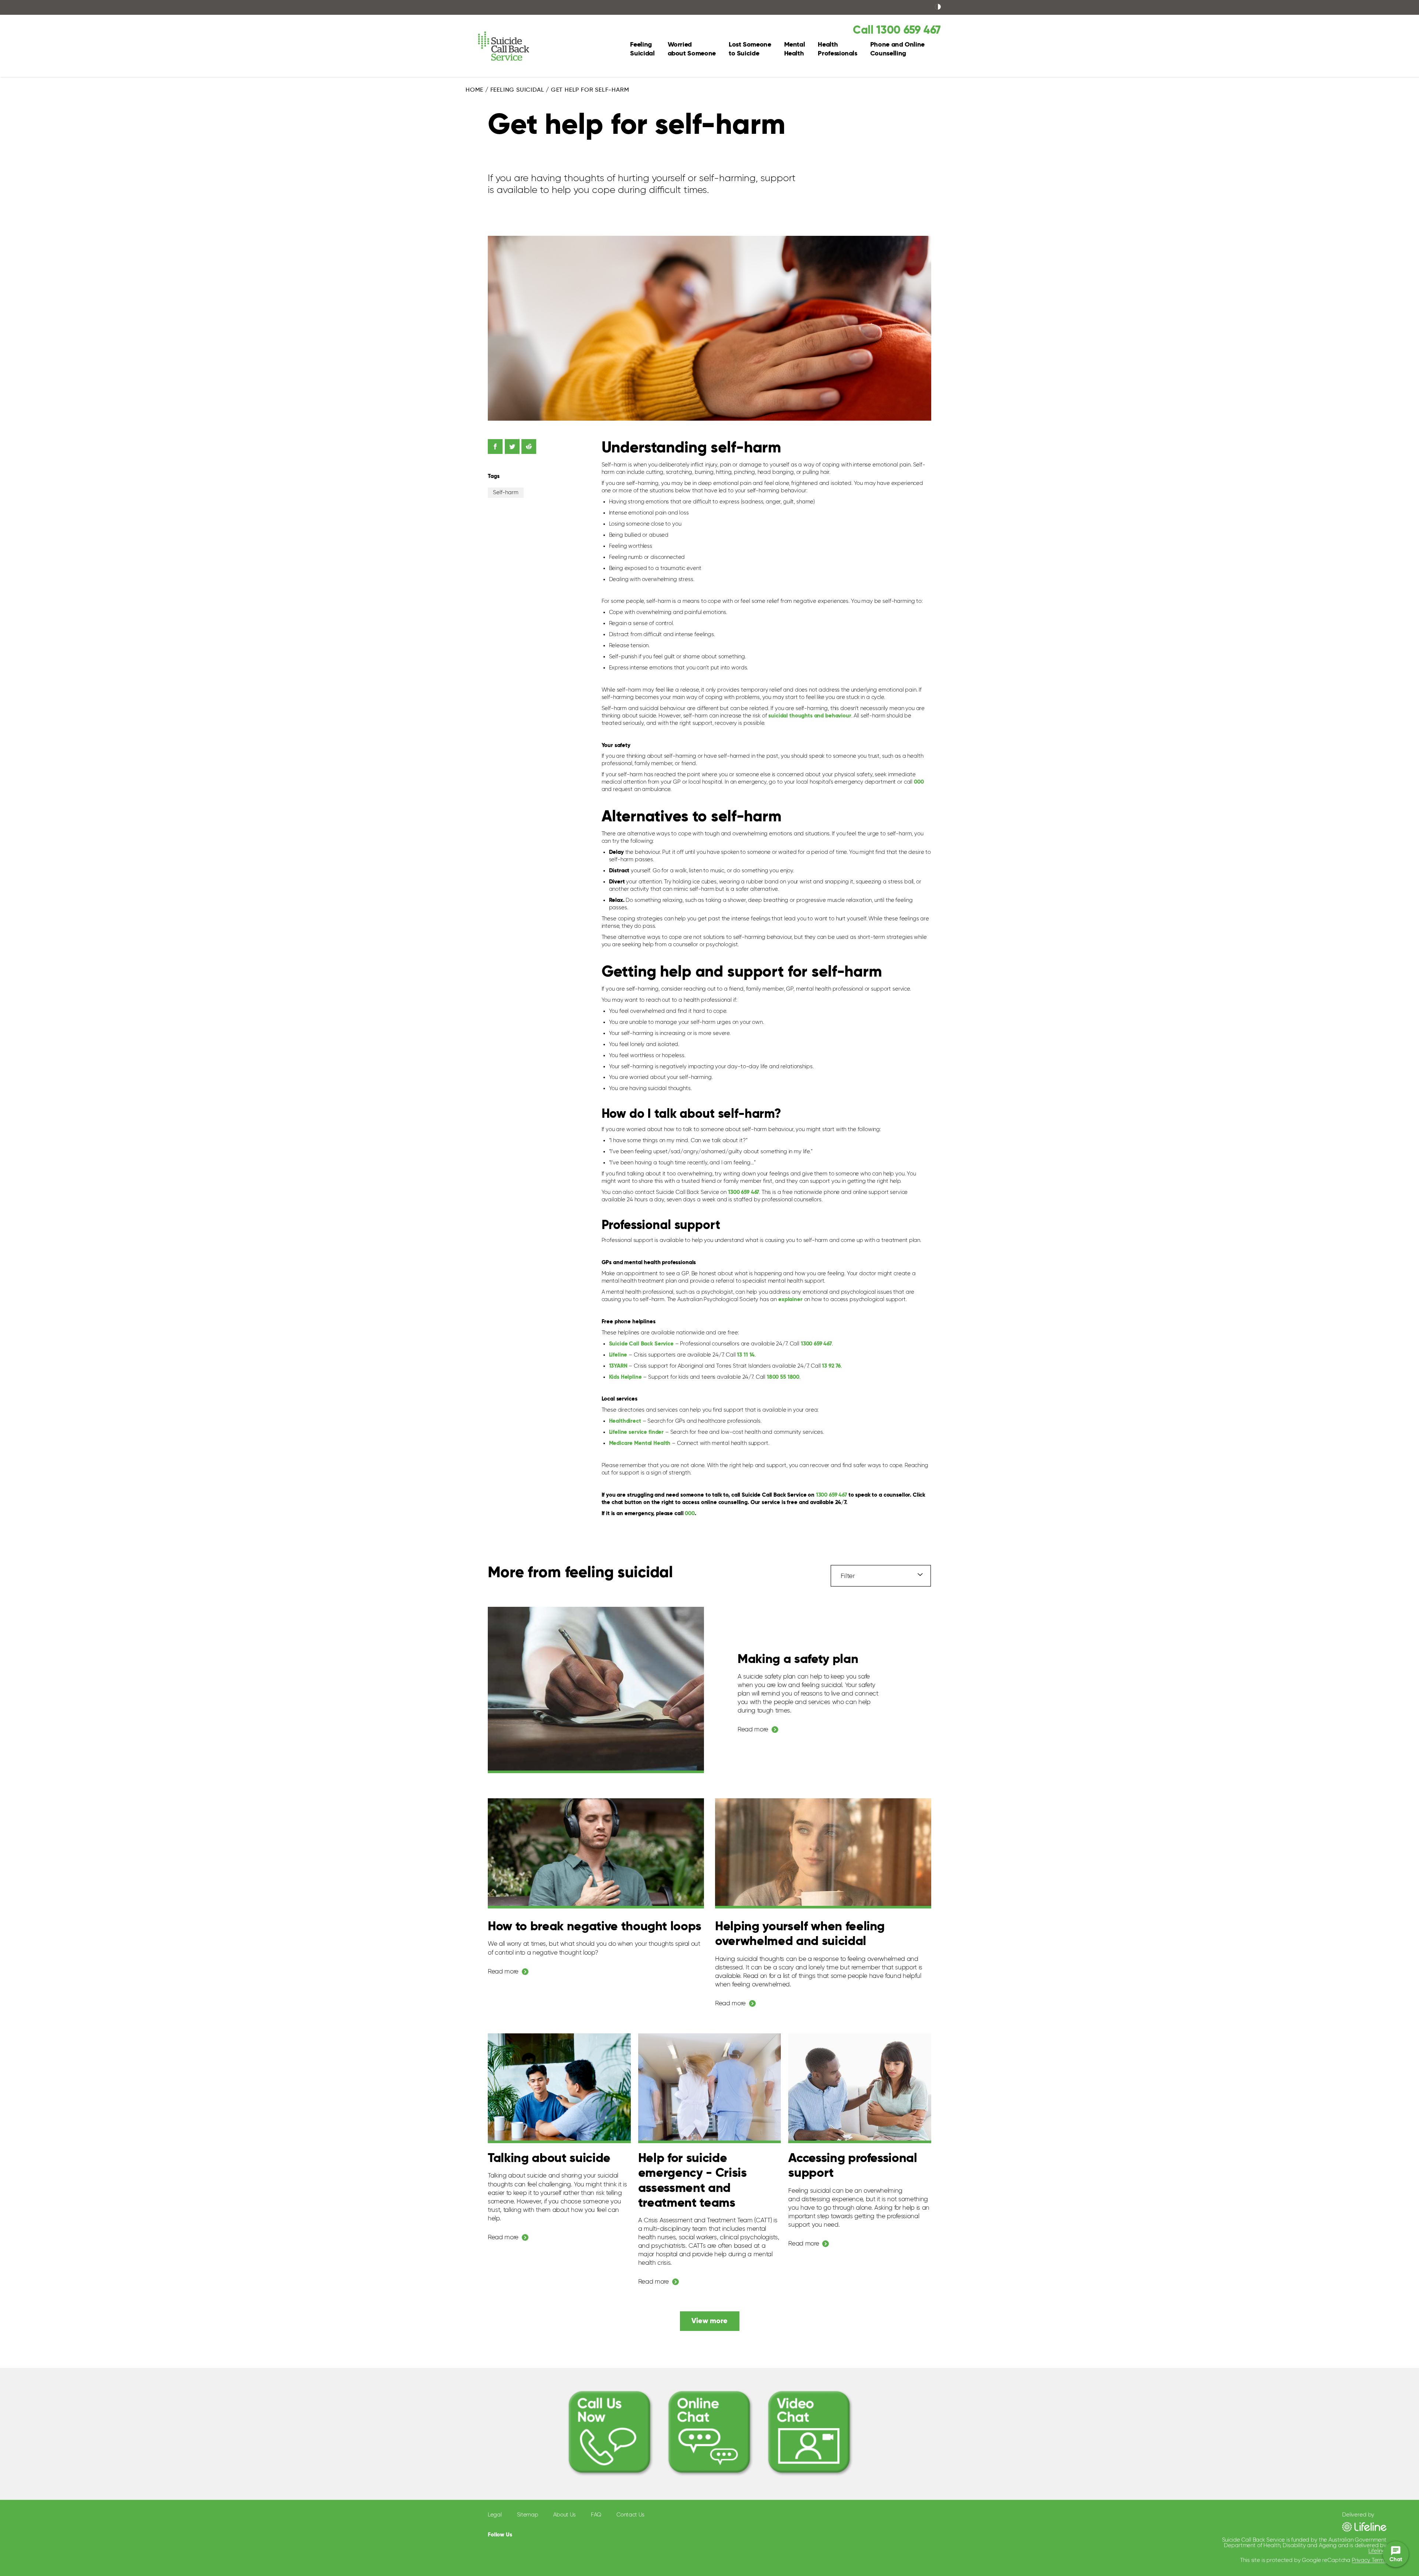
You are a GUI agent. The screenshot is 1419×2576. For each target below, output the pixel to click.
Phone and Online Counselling (897, 49)
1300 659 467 (816, 1344)
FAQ (596, 2515)
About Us (564, 2515)
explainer (790, 1299)
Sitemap (528, 2515)
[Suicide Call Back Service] (511, 46)
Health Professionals (837, 49)
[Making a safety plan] (596, 1690)
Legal (495, 2515)
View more (709, 2321)
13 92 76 (831, 1366)
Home (474, 90)
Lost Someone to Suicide (750, 49)
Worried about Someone (692, 49)
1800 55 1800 (783, 1377)
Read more (753, 1730)
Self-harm (506, 493)
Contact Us (630, 2515)
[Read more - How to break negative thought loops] (596, 1853)
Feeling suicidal (517, 90)
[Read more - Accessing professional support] (860, 2088)
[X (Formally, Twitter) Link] (542, 2534)
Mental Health (795, 49)
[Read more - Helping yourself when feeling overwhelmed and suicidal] (823, 1853)
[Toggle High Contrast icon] (938, 7)
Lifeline (1377, 2551)
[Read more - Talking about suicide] (559, 2088)
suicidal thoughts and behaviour (810, 716)
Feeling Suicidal (642, 49)
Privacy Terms (1369, 2560)
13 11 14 (746, 1355)
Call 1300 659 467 (897, 31)
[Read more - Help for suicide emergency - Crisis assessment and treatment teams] (710, 2088)
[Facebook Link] (525, 2533)
